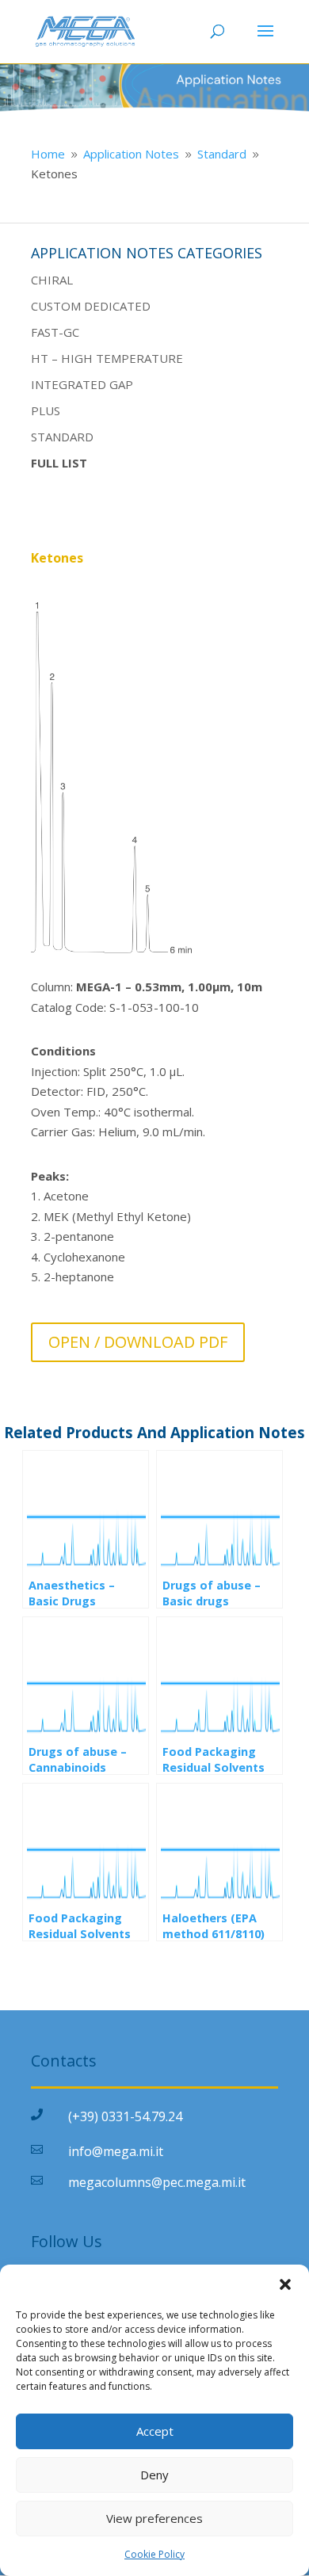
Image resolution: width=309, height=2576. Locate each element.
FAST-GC (55, 332)
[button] (285, 2284)
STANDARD (62, 437)
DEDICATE (111, 306)
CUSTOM (56, 306)
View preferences (154, 2518)
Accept (155, 2431)
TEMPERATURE (138, 358)
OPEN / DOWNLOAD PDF (138, 1342)
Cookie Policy (154, 2554)
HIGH (77, 358)
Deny (154, 2475)
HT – (46, 358)
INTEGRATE (64, 384)
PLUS (46, 410)
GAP (120, 384)
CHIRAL (52, 280)
